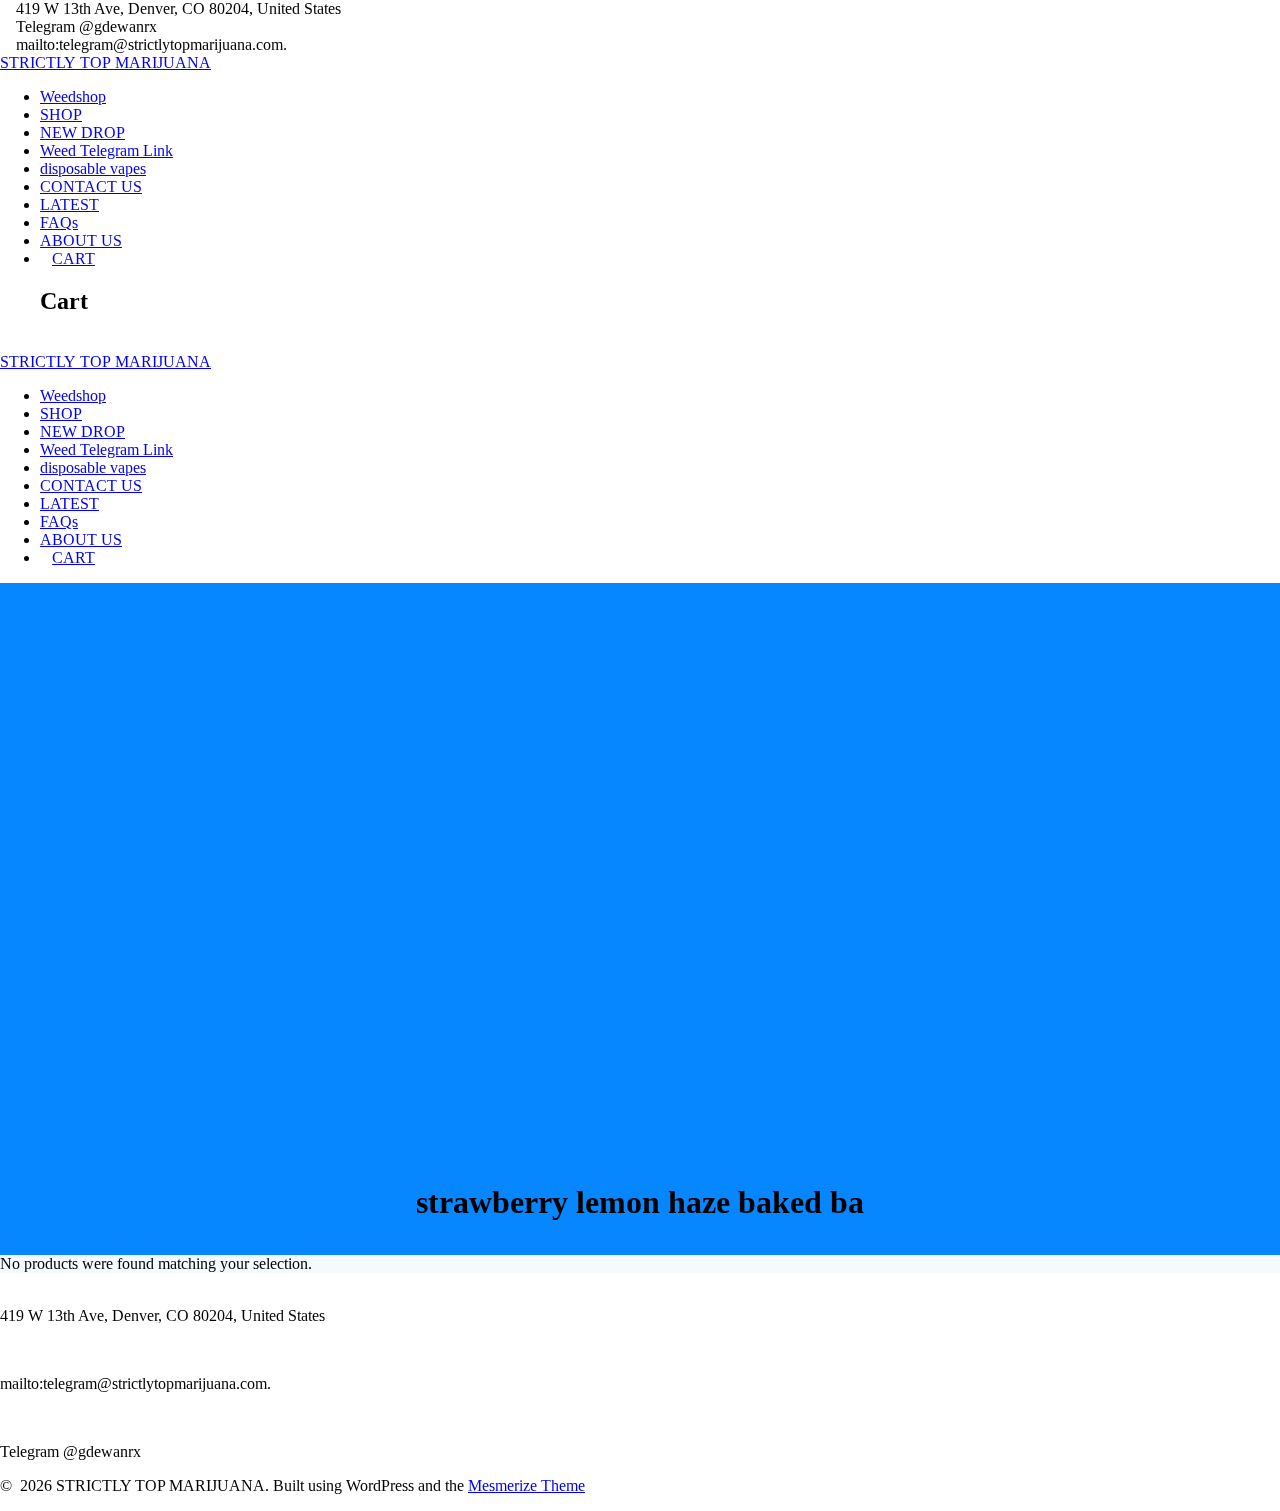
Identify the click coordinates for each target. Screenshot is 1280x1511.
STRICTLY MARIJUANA (105, 62)
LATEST (69, 204)
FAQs (59, 222)
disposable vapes (93, 168)
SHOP (61, 114)
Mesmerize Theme (526, 1485)
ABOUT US (81, 240)
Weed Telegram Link (106, 150)
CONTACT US (91, 186)
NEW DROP (82, 132)
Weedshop (73, 96)
